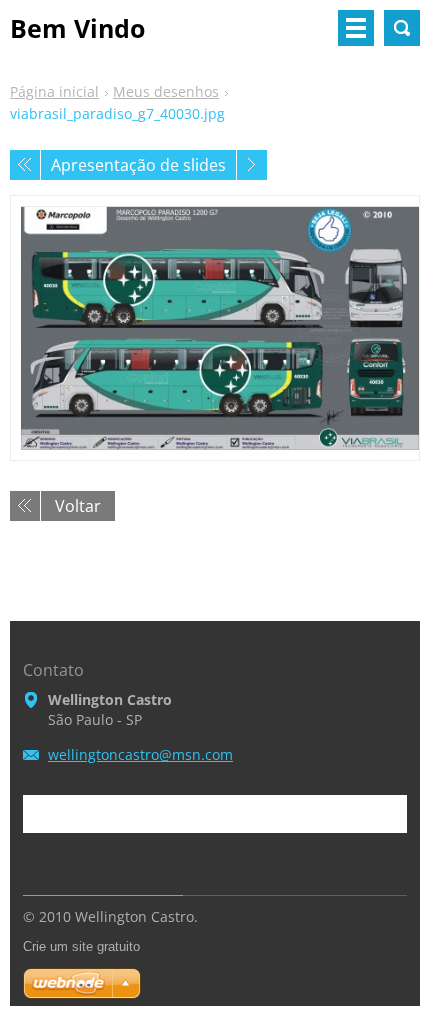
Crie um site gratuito (81, 946)
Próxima (252, 165)
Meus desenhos (166, 91)
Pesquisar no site (402, 28)
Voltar (78, 506)
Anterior (25, 165)
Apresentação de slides (138, 165)
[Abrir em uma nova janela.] (215, 328)
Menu (356, 28)
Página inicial (54, 91)
